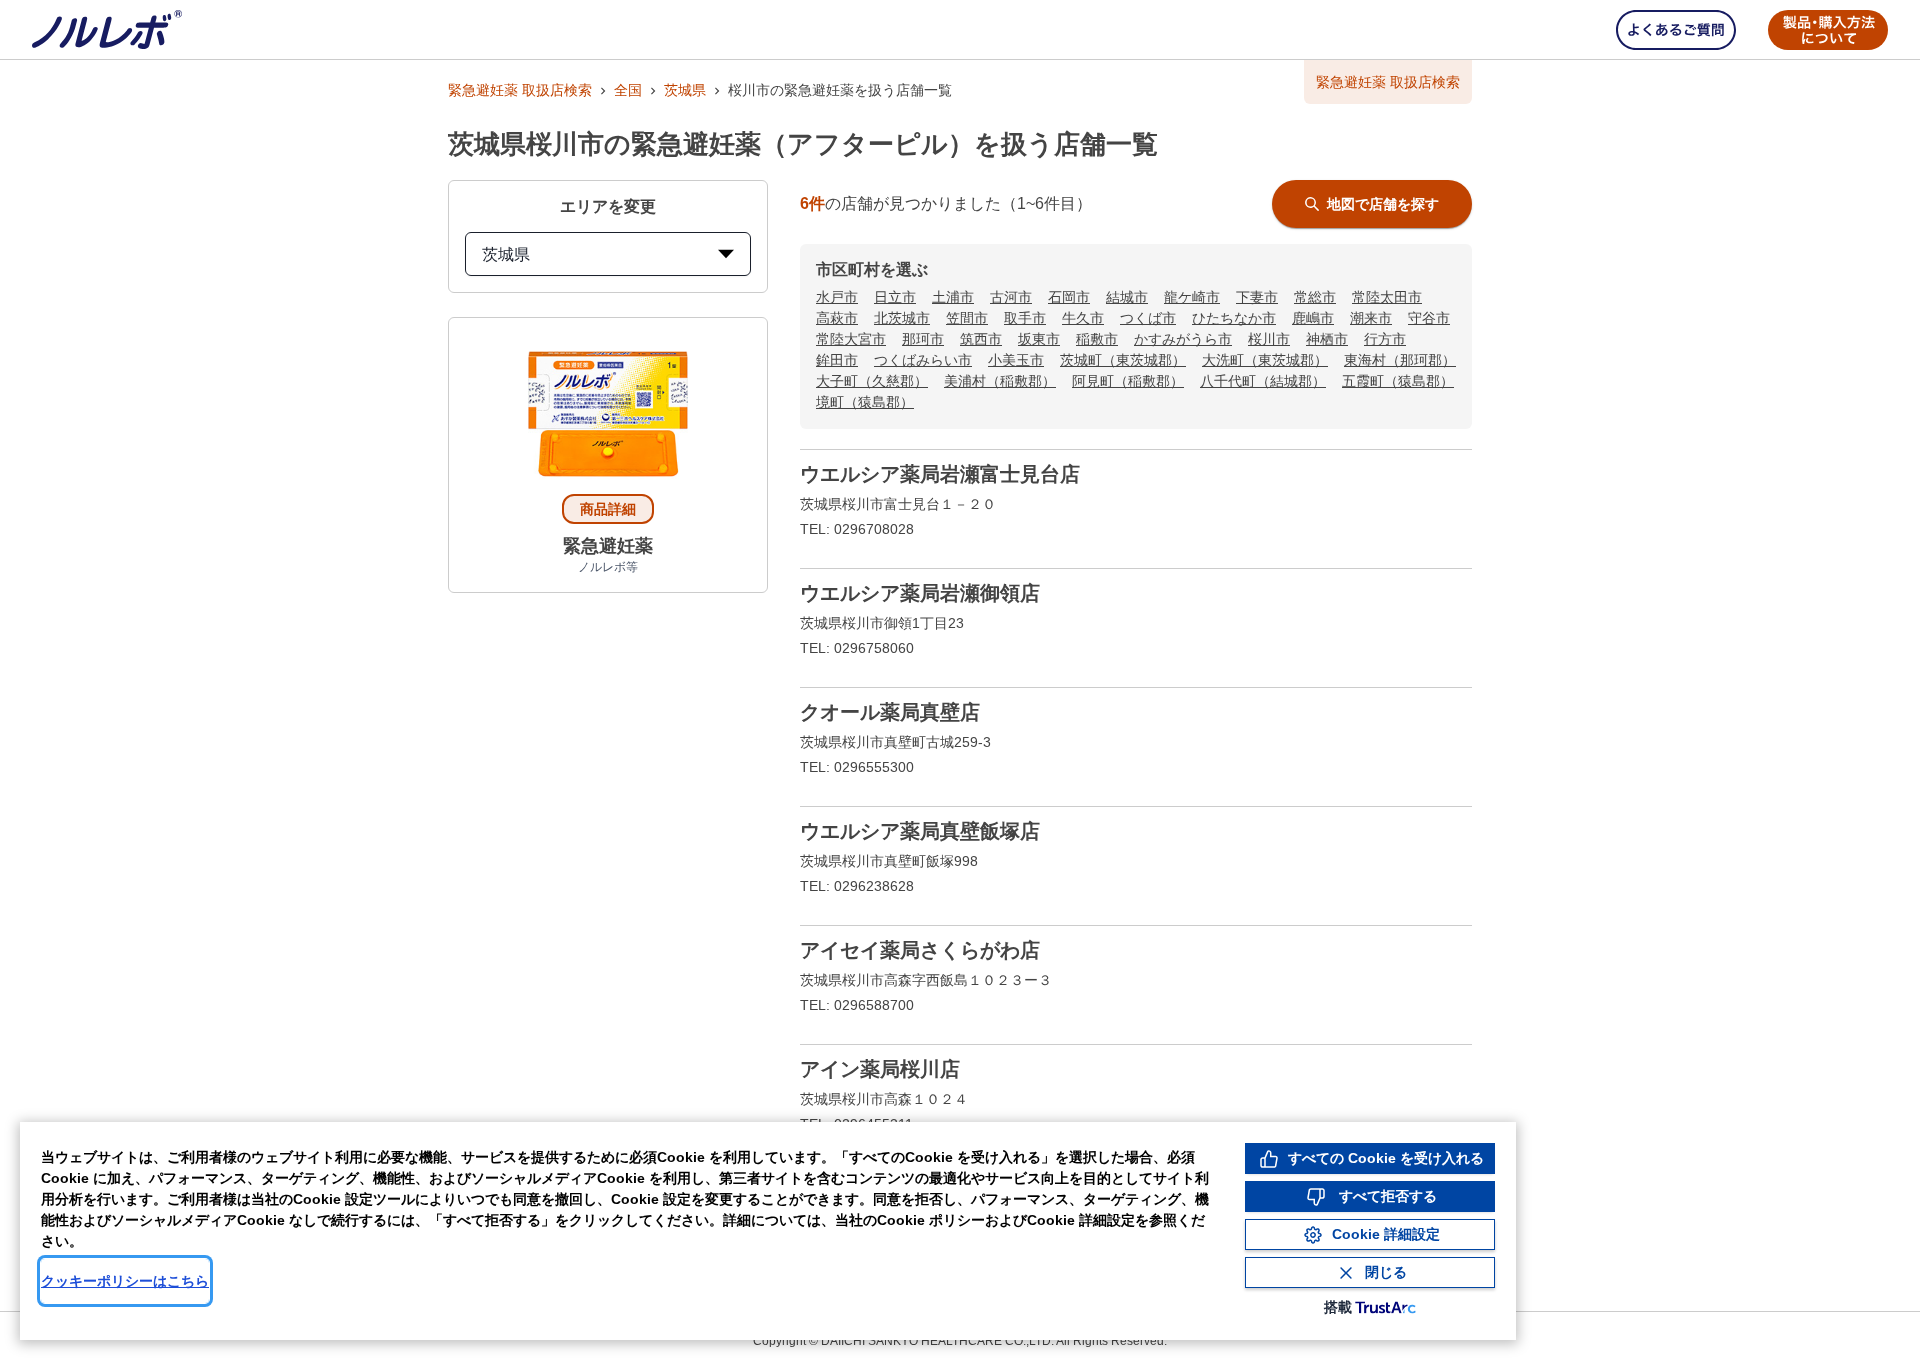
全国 (628, 90)
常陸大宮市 (851, 339)
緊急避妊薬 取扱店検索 (520, 90)
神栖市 (1327, 339)
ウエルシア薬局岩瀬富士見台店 (940, 474)
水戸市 (837, 297)
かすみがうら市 (1183, 339)
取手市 (1025, 318)
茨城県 (685, 90)
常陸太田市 (1387, 297)
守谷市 (1429, 318)
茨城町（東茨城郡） (1123, 360)
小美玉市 (1016, 360)
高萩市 (837, 318)
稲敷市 (1097, 339)
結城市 (1127, 297)
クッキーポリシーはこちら (125, 1281)
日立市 (895, 297)
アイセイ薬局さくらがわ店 (920, 950)
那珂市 (923, 339)
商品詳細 (608, 509)
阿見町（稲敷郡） (1128, 381)
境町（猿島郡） (865, 402)
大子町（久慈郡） (872, 381)
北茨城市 (902, 318)
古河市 (1011, 297)
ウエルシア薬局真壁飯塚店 (920, 831)
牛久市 (1083, 318)
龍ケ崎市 (1192, 297)
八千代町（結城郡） (1263, 381)
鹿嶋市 (1313, 318)
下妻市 (1257, 297)
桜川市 (1269, 339)
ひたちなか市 (1234, 318)
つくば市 (1148, 318)
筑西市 (981, 339)
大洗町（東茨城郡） (1265, 360)
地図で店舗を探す (1383, 204)
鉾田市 (837, 360)
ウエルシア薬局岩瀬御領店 (920, 593)
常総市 (1315, 297)
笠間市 (967, 318)
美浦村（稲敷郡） (1000, 381)
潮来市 (1371, 318)
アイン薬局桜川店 (880, 1069)
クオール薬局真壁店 (890, 712)
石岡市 (1069, 297)
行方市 (1385, 339)
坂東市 (1039, 339)
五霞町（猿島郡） (1398, 381)
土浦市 (953, 297)
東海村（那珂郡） (1400, 360)
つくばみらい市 (923, 360)
